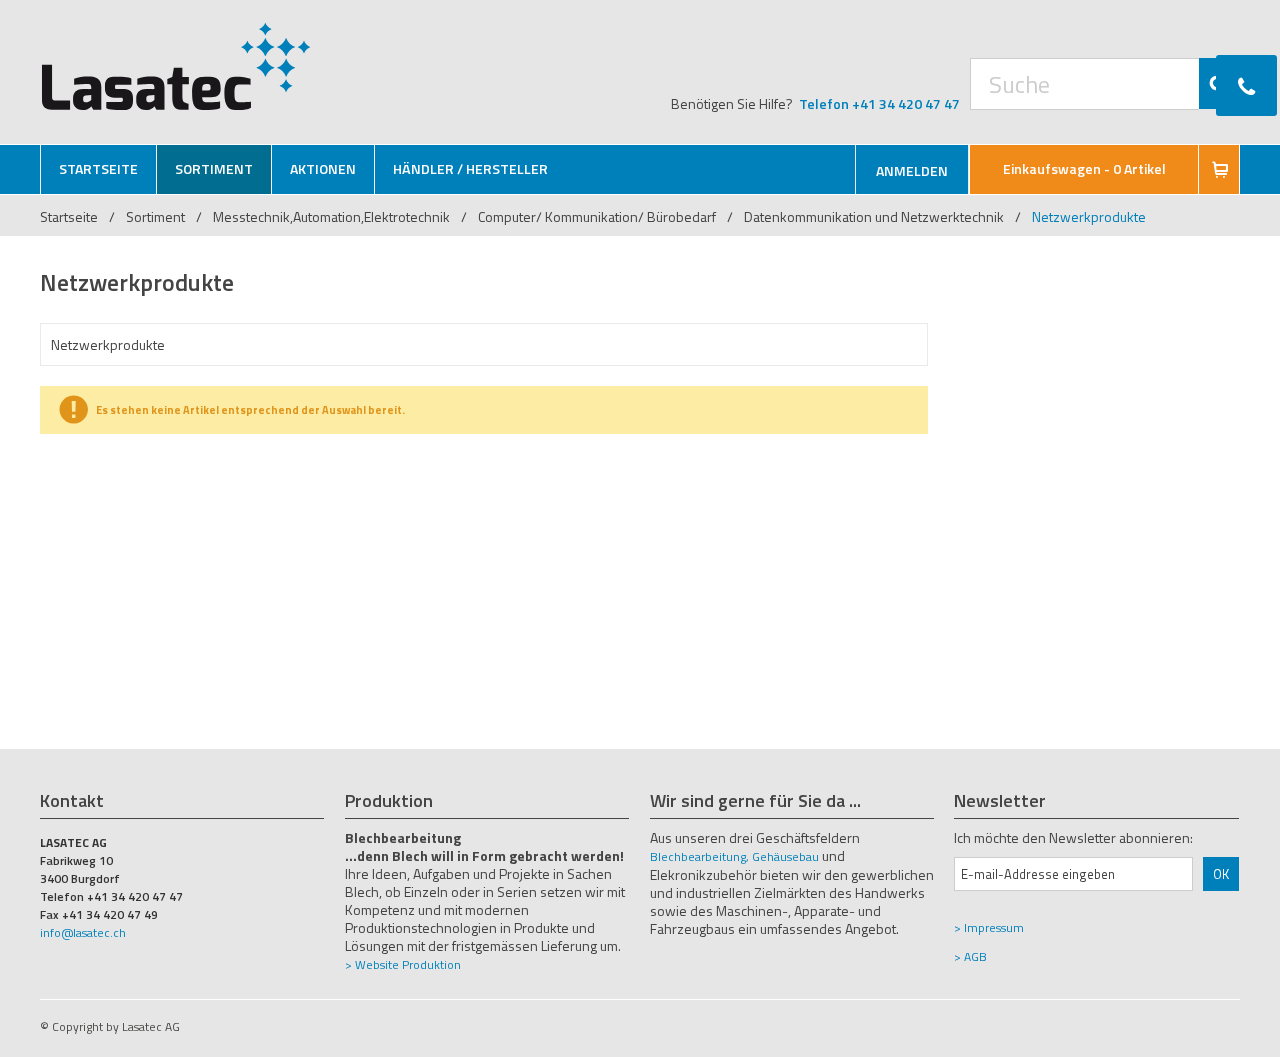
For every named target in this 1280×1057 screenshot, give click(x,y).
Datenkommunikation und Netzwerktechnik (874, 216)
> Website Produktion (403, 964)
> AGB (970, 956)
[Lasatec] (176, 66)
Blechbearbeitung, (699, 856)
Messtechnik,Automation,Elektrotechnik (331, 216)
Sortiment (157, 216)
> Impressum (989, 927)
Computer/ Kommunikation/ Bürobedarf (597, 216)
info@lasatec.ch (83, 932)
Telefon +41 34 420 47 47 (879, 103)
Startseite (69, 216)
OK (1221, 874)
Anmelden (912, 170)
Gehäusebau (785, 856)
